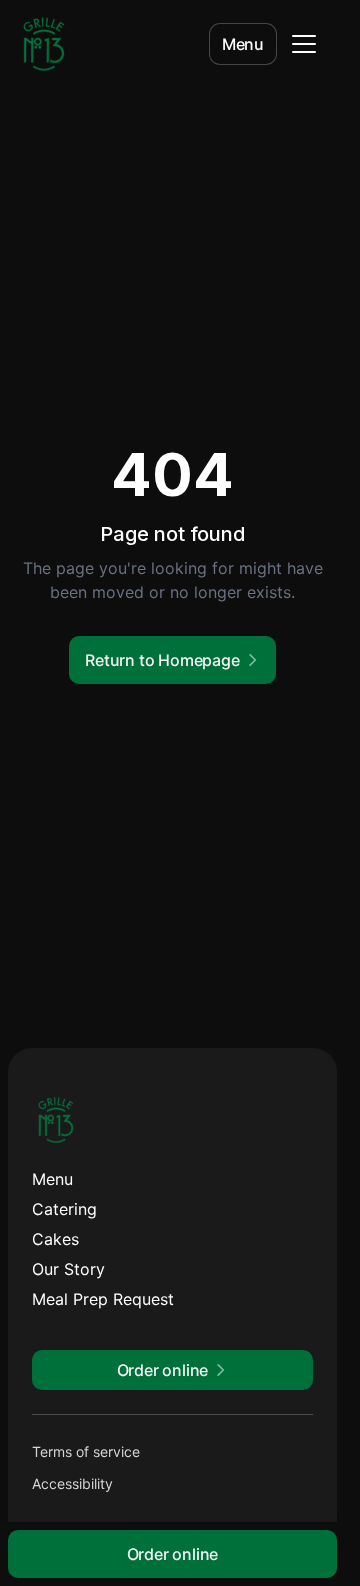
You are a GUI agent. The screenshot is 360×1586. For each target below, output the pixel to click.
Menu (243, 44)
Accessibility (72, 1483)
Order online (173, 1554)
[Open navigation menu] (304, 44)
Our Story (68, 1269)
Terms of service (86, 1451)
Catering (64, 1209)
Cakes (55, 1239)
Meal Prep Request (103, 1299)
